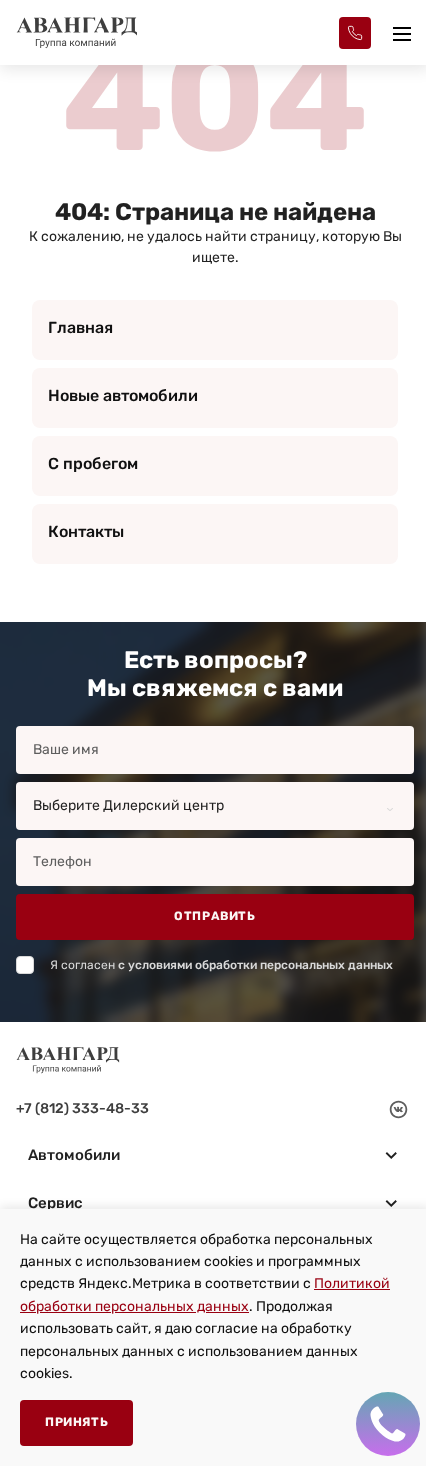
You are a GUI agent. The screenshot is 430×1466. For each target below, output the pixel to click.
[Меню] (402, 33)
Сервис (55, 1203)
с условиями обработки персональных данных (255, 965)
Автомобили (74, 1155)
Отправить (214, 916)
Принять (76, 1422)
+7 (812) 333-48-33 (82, 1108)
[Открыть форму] (355, 33)
